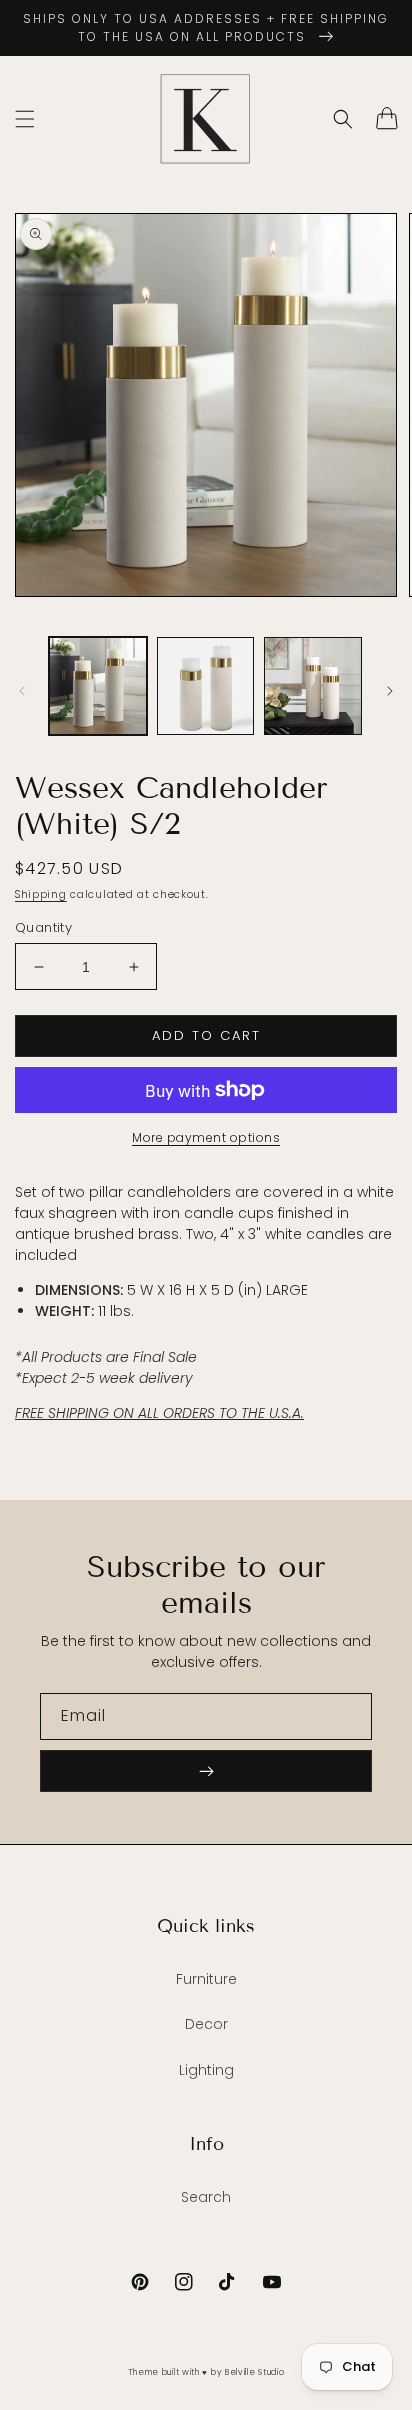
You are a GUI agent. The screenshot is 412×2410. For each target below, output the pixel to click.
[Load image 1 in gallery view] (98, 686)
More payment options (206, 1137)
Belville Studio (255, 2372)
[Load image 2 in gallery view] (206, 686)
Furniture (206, 1979)
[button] (25, 119)
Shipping (41, 894)
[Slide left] (22, 691)
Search (206, 2197)
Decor (206, 2024)
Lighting (206, 2070)
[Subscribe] (206, 1771)
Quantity (43, 927)
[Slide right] (390, 691)
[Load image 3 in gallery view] (313, 686)
